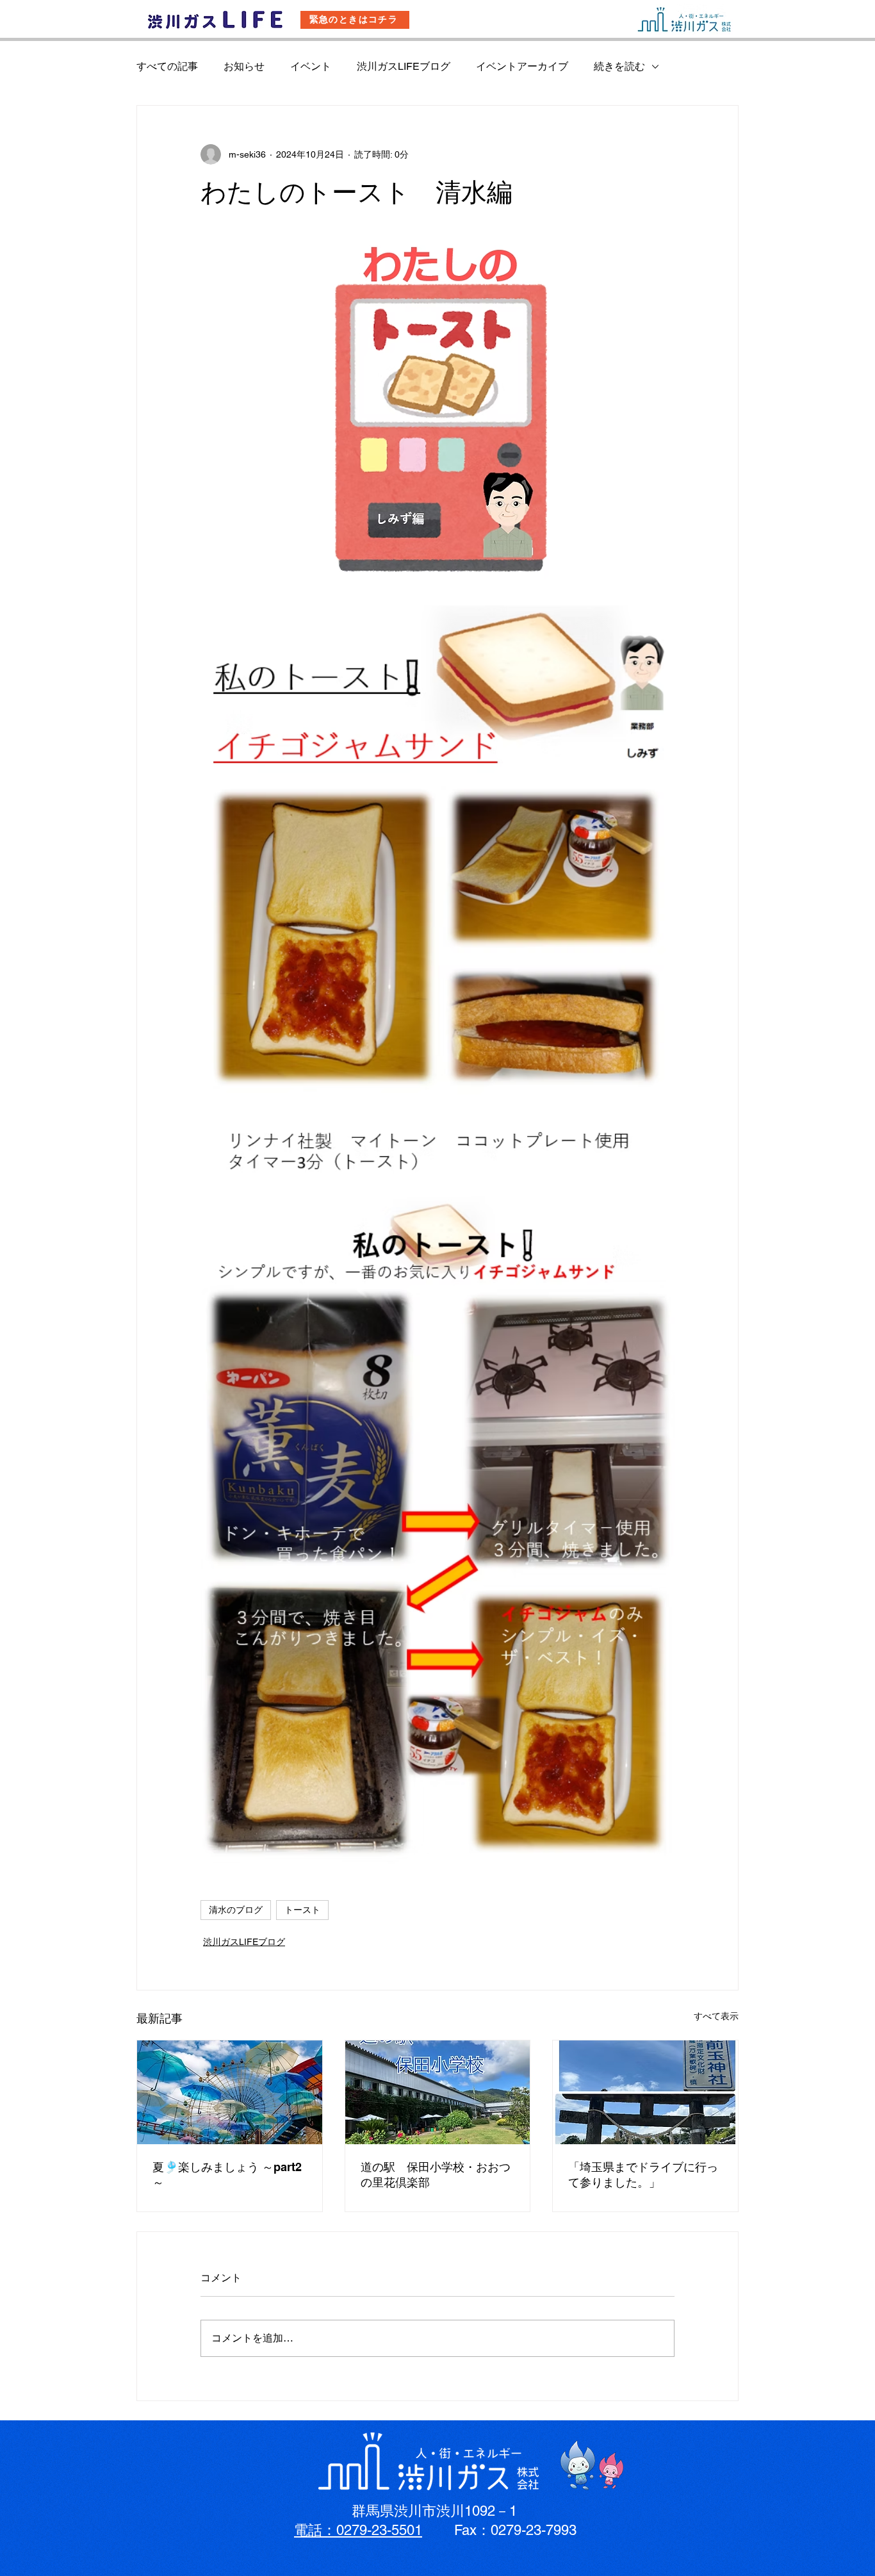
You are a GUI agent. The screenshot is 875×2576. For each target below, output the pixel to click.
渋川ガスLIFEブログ (404, 66)
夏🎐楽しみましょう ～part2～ (227, 2175)
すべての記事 (167, 66)
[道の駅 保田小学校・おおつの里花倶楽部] (438, 2092)
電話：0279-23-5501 (358, 2530)
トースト (302, 1910)
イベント (311, 66)
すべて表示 (716, 2016)
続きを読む (619, 66)
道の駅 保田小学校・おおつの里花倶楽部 (436, 2175)
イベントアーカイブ (522, 66)
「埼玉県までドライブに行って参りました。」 (643, 2175)
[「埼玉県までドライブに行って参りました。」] (645, 2092)
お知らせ (244, 66)
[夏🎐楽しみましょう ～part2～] (230, 2092)
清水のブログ (236, 1910)
